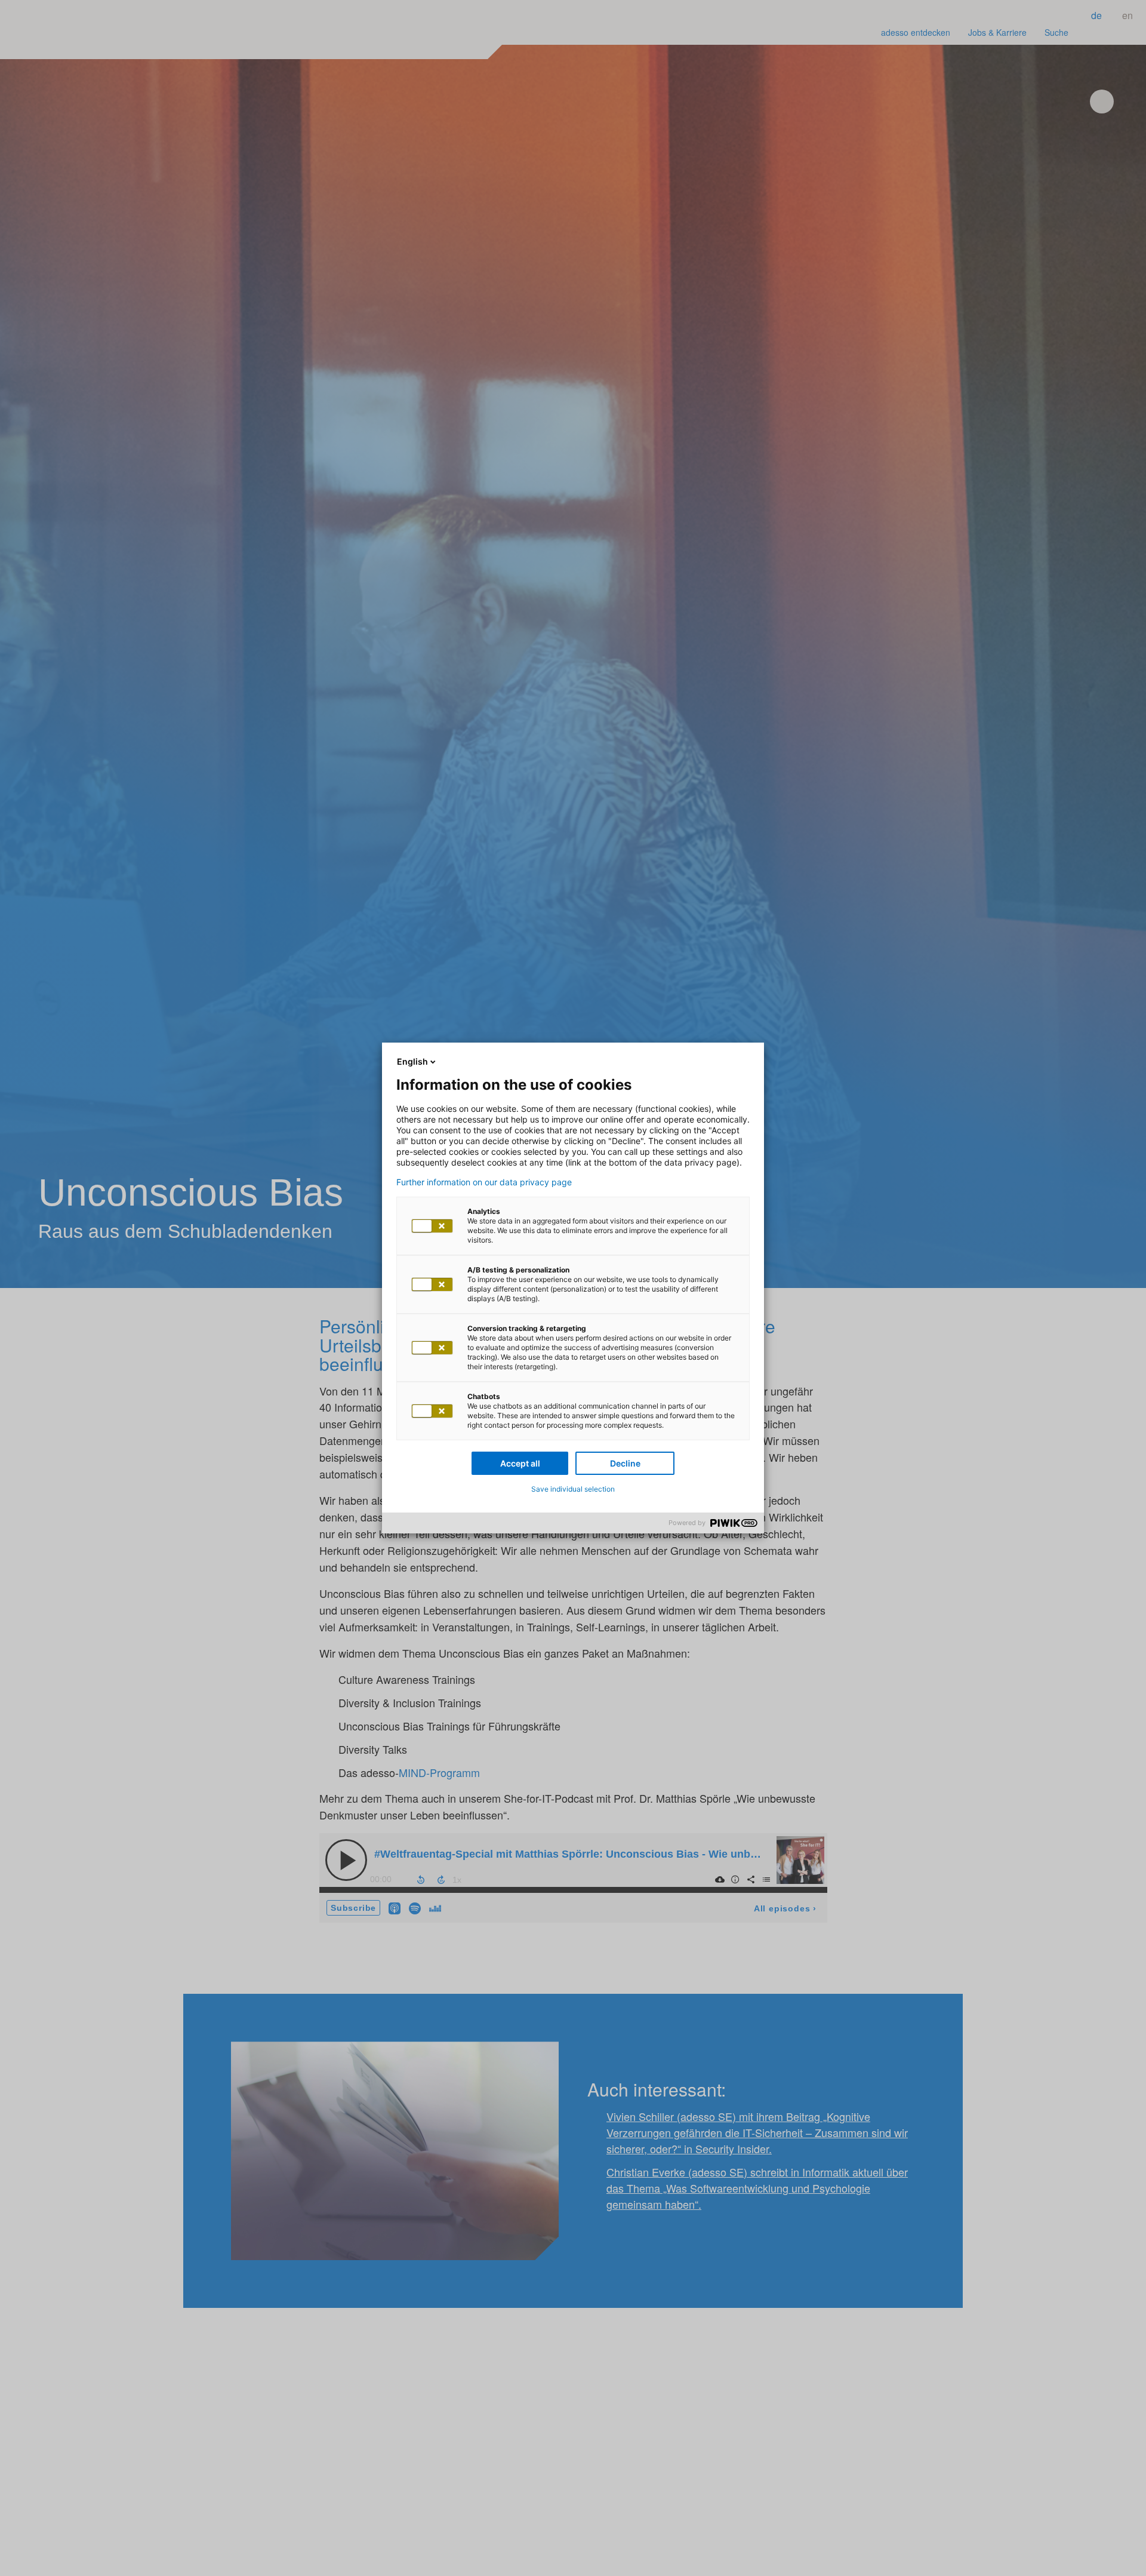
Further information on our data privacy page (484, 1182)
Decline (625, 1463)
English (412, 1061)
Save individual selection (573, 1489)
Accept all (520, 1463)
